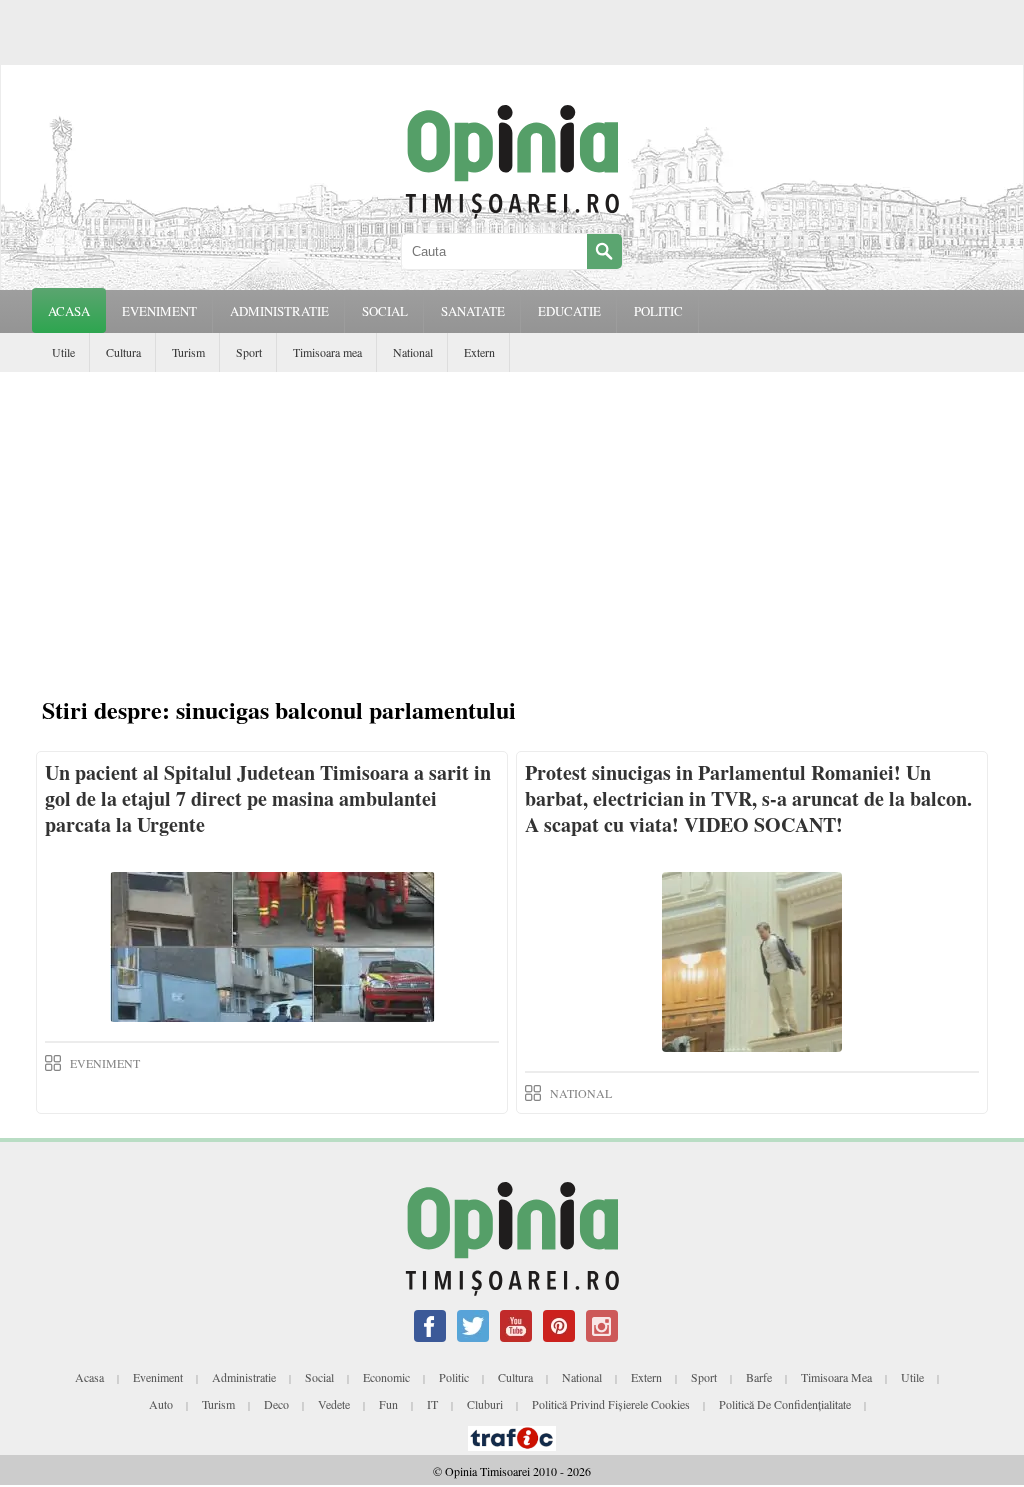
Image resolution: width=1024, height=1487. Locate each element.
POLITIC (658, 311)
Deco (276, 1404)
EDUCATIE (569, 311)
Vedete (334, 1404)
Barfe (759, 1377)
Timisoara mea (327, 352)
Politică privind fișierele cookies (611, 1404)
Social (319, 1377)
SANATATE (473, 311)
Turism (188, 352)
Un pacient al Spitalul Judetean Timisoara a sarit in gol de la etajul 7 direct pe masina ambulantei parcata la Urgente (268, 798)
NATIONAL (581, 1093)
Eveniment (158, 1377)
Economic (386, 1377)
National (413, 352)
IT (432, 1404)
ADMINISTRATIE (279, 311)
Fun (388, 1404)
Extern (479, 352)
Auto (161, 1404)
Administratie (244, 1377)
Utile (63, 352)
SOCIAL (385, 311)
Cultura (123, 352)
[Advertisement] (512, 522)
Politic (454, 1377)
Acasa (69, 311)
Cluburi (485, 1404)
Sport (249, 352)
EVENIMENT (159, 311)
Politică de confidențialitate (785, 1404)
